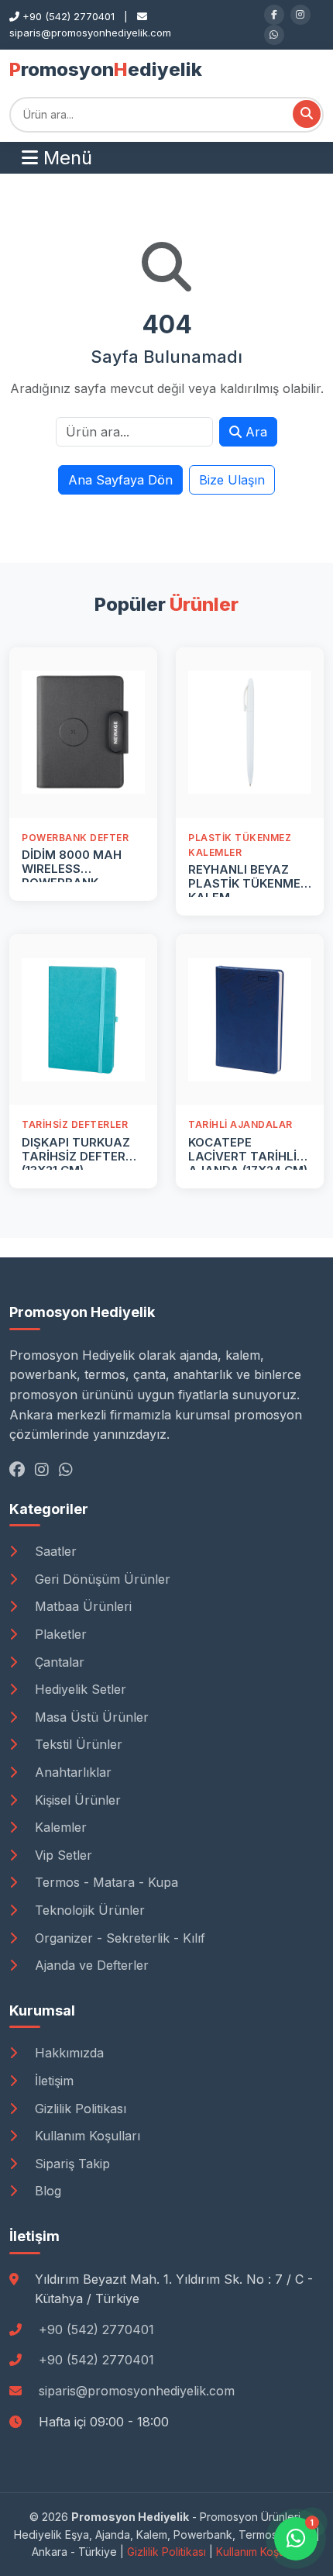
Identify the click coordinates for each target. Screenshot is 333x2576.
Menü (65, 158)
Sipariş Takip (70, 2164)
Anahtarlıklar (71, 1772)
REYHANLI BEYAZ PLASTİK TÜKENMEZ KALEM (248, 883)
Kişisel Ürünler (76, 1800)
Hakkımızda (67, 2053)
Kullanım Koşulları (86, 2136)
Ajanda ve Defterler (90, 1965)
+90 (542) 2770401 (96, 2329)
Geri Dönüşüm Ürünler (101, 1579)
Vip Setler (62, 1855)
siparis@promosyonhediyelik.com (137, 2391)
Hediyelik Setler (79, 1689)
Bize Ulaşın (232, 480)
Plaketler (59, 1634)
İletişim (52, 2081)
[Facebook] (274, 15)
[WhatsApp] (274, 35)
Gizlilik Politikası (79, 2109)
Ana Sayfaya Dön (120, 480)
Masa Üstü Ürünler (90, 1717)
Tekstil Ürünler (77, 1744)
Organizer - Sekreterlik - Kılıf (118, 1938)
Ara (254, 432)
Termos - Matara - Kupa (105, 1882)
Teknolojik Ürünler (88, 1910)
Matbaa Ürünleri (81, 1606)
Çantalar (58, 1662)
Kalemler (59, 1827)
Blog (46, 2191)
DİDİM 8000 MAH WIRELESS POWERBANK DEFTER (72, 876)
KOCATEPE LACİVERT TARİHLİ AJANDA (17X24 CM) (248, 1156)
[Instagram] (300, 15)
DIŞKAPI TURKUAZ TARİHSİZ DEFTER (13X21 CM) (76, 1156)
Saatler (54, 1551)
